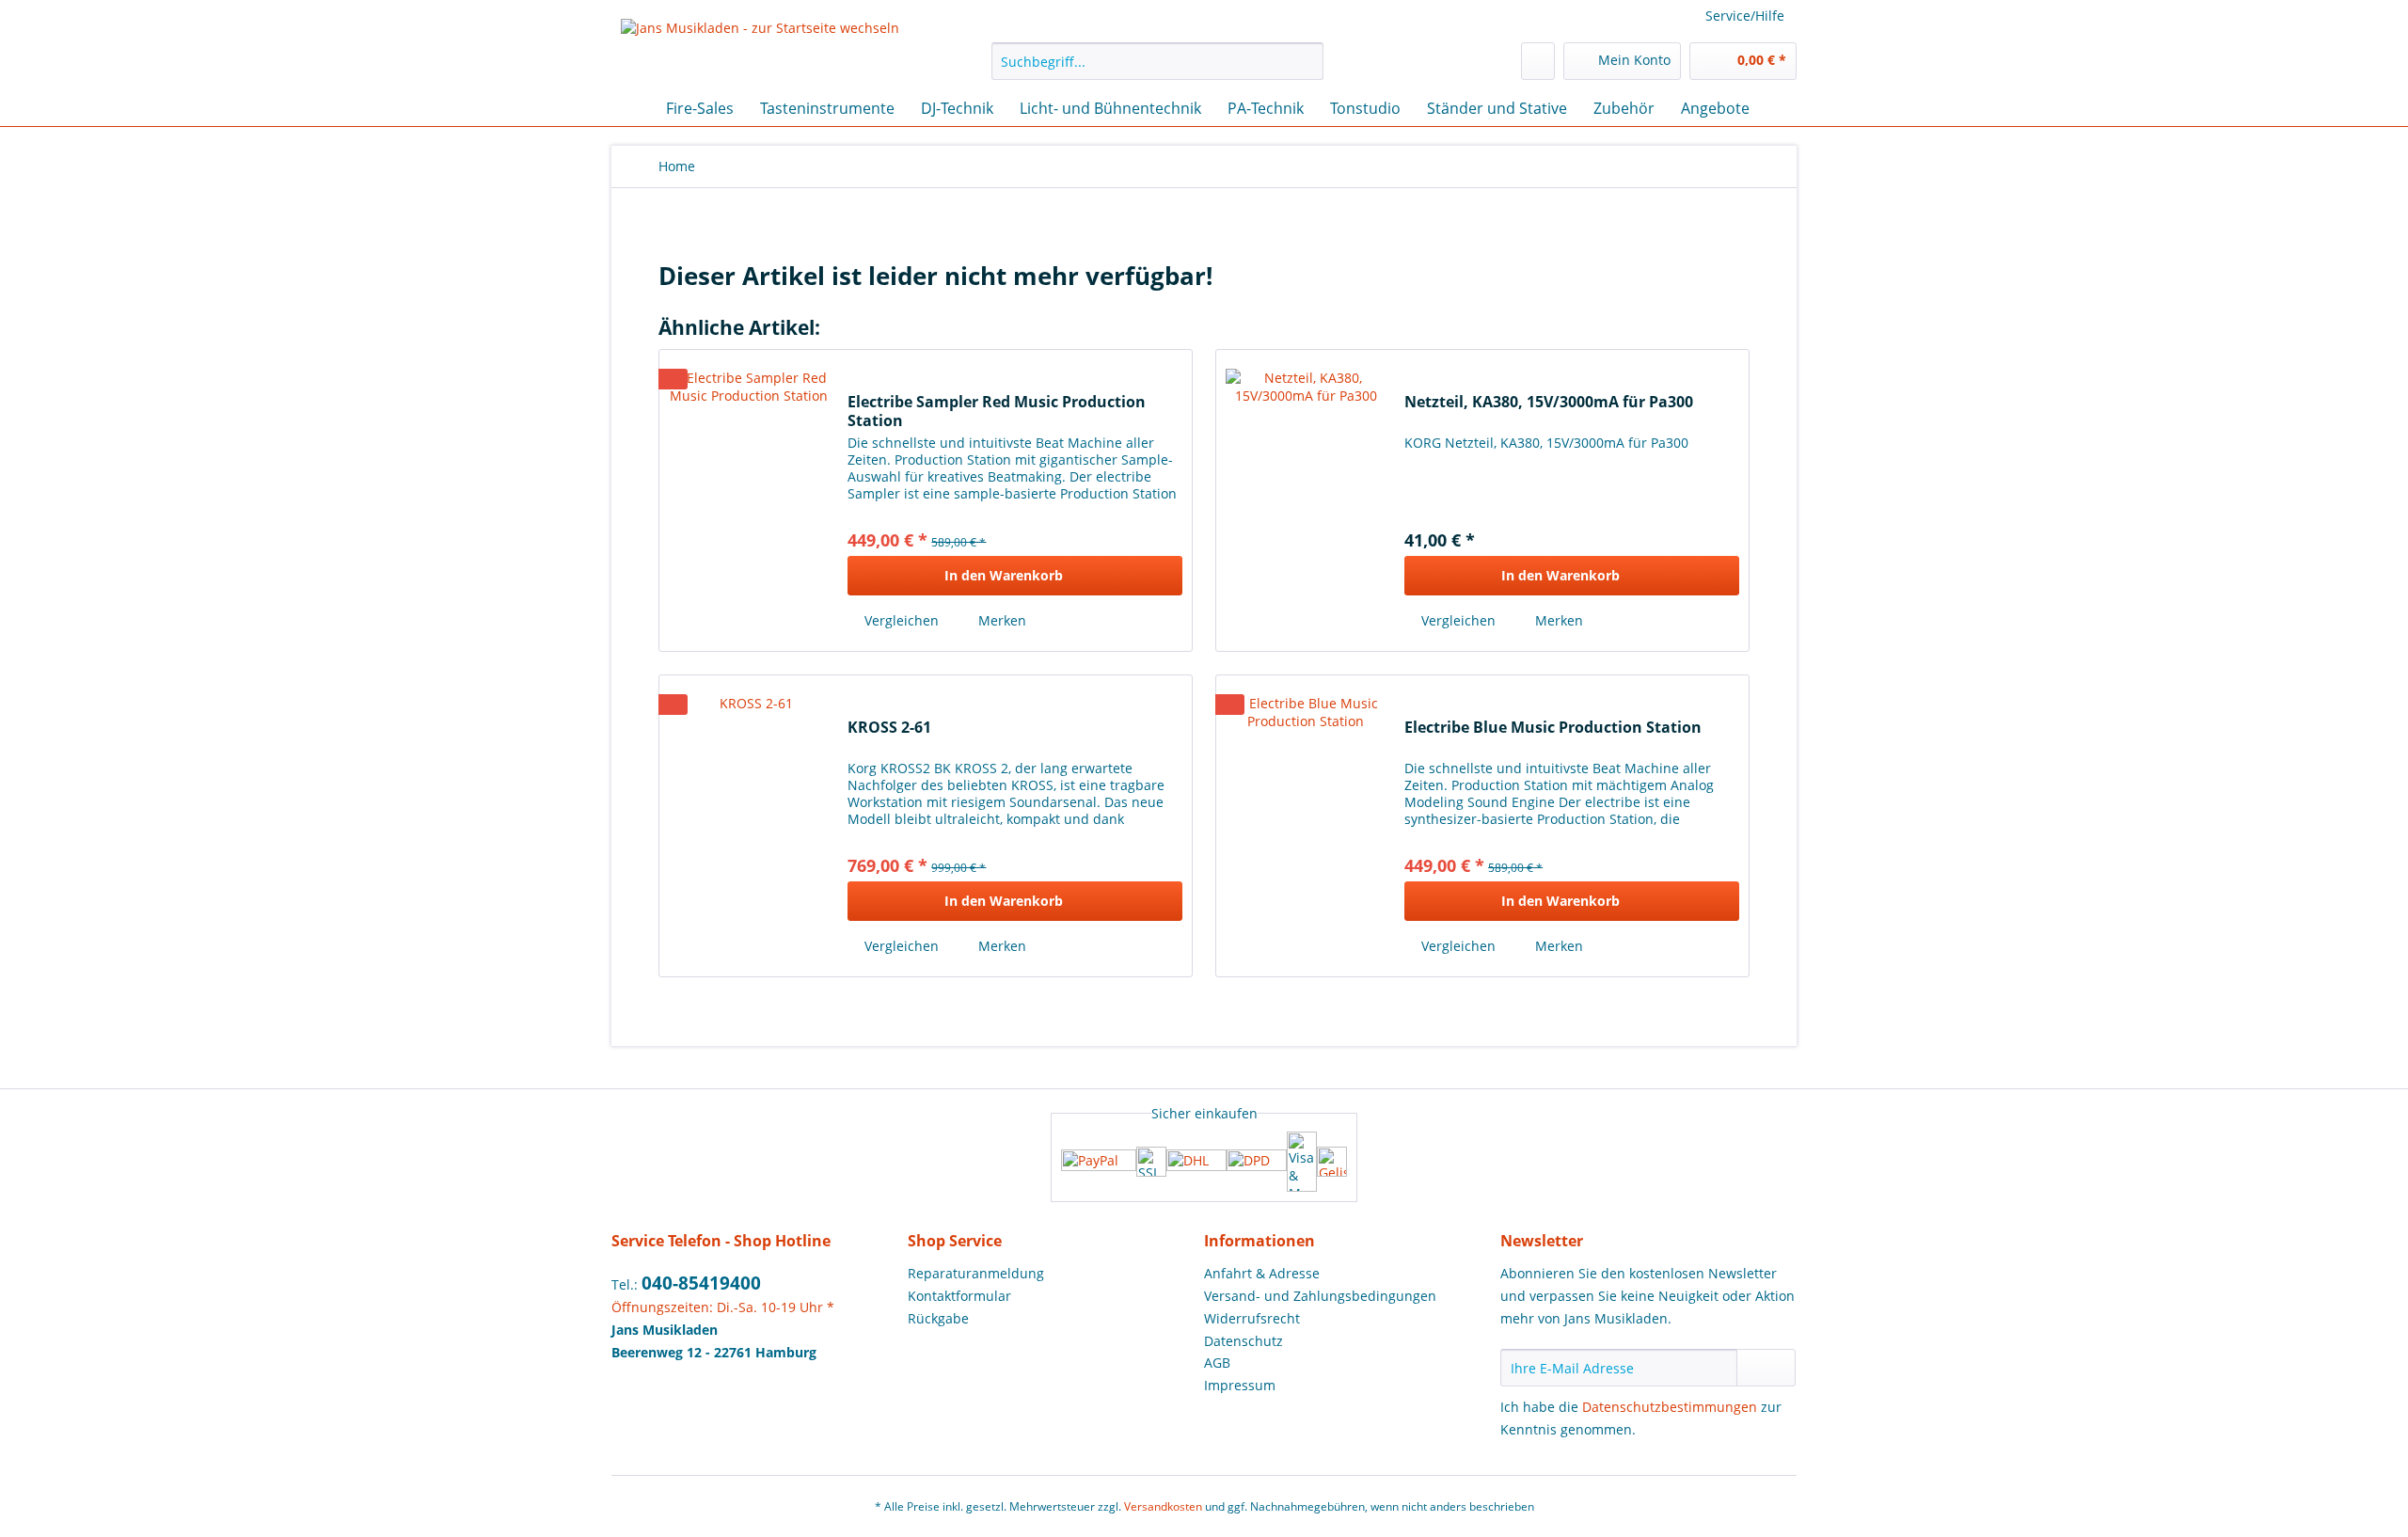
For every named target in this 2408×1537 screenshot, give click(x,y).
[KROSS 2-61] (749, 826)
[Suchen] (1306, 61)
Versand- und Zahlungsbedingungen (1320, 1296)
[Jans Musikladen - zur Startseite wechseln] (760, 50)
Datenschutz (1244, 1341)
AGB (1217, 1363)
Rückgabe (938, 1318)
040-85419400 (701, 1283)
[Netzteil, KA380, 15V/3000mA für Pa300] (1306, 500)
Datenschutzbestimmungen (1670, 1407)
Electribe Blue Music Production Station (1553, 728)
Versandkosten (1163, 1506)
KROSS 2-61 (889, 728)
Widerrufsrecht (1252, 1318)
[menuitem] (1157, 70)
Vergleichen (900, 620)
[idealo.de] (1332, 1162)
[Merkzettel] (1538, 61)
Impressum (1240, 1385)
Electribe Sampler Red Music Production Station (997, 411)
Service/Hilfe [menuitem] (1745, 16)
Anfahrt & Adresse (1262, 1273)
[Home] (630, 108)
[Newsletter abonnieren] (1766, 1368)
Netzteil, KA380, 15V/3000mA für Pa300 (1549, 402)
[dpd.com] (1257, 1162)
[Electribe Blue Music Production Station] (1306, 826)
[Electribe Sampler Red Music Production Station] (749, 500)
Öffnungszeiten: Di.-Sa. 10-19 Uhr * (723, 1307)
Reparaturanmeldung (976, 1273)
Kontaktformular (959, 1296)
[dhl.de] (1196, 1162)
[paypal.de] (1099, 1162)
